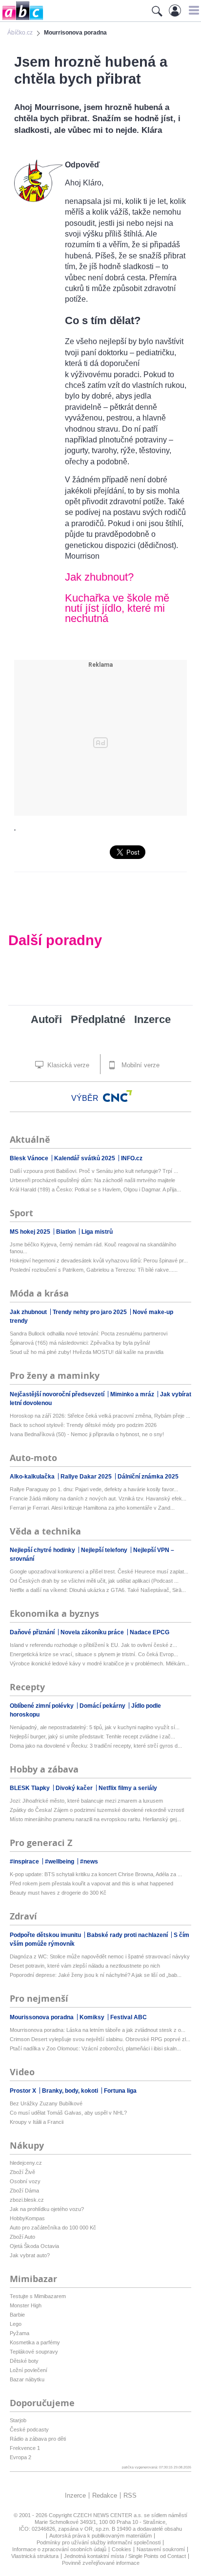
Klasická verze (67, 1065)
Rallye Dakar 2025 (87, 1477)
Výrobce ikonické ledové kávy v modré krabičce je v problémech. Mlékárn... (100, 1663)
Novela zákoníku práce (93, 1632)
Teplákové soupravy (34, 2352)
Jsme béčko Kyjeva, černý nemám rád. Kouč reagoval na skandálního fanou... (93, 1248)
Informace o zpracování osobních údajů (59, 2549)
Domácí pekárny (103, 1706)
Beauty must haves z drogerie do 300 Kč (58, 1893)
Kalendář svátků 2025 (85, 1158)
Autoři (46, 1019)
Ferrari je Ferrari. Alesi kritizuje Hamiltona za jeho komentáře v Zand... (92, 1508)
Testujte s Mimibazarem (38, 2296)
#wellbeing (60, 1862)
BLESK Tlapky (30, 1788)
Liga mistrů (97, 1232)
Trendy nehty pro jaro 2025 (90, 1312)
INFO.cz (132, 1158)
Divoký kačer (75, 1788)
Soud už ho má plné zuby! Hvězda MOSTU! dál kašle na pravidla (87, 1352)
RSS (130, 2495)
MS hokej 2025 (31, 1232)
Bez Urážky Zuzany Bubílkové (46, 2103)
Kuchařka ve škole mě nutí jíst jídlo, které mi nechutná (117, 608)
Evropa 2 (20, 2457)
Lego (16, 2324)
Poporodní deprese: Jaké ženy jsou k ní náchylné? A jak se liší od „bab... (96, 1975)
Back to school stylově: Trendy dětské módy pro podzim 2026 (83, 1425)
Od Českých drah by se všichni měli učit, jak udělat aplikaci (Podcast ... (94, 1581)
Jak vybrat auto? (30, 2255)
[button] (192, 10)
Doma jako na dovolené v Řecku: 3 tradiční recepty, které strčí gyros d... (96, 1746)
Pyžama (20, 2333)
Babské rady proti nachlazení (128, 1935)
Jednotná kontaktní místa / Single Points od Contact (125, 2556)
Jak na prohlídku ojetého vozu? (47, 2209)
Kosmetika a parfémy (35, 2342)
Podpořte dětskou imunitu (46, 1935)
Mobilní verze (140, 1065)
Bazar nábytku (27, 2379)
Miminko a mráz (133, 1394)
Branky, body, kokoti (71, 2091)
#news (89, 1862)
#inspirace (25, 1862)
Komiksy (93, 2017)
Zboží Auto (22, 2237)
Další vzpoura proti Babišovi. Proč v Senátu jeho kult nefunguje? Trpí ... (94, 1171)
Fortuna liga (120, 2091)
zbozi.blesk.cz (27, 2200)
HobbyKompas (27, 2218)
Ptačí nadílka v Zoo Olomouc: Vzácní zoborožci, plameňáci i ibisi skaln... (95, 2048)
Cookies (121, 2549)
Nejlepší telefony (105, 1550)
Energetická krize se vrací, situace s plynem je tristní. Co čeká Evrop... (94, 1654)
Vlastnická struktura (35, 2556)
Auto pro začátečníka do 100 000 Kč (53, 2228)
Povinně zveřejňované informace (101, 2563)
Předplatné (98, 1019)
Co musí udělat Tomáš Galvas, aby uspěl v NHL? (68, 2113)
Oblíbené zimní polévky (42, 1706)
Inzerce (152, 1019)
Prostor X (24, 2091)
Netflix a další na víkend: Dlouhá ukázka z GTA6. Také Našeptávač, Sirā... (98, 1590)
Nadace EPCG (150, 1632)
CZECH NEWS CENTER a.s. (109, 2515)
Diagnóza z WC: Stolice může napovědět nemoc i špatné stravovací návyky (100, 1956)
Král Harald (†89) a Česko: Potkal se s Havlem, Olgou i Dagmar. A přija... (95, 1189)
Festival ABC (129, 2017)
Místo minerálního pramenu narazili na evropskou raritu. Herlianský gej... (95, 1819)
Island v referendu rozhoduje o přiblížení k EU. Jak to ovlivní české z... (93, 1645)
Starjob (18, 2420)
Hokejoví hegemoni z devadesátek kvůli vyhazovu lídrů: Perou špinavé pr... (99, 1261)
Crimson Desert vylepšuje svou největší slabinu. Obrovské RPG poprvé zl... (100, 2039)
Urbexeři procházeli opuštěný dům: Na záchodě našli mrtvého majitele (92, 1180)
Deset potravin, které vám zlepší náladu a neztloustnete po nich (85, 1966)
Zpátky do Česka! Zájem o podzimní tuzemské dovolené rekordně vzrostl (97, 1810)
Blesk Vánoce (30, 1158)
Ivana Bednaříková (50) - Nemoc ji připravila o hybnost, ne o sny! (87, 1434)
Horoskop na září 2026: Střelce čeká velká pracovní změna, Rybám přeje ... (100, 1416)
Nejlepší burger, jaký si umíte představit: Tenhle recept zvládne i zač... (92, 1736)
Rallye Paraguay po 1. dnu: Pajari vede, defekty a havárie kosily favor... (94, 1489)
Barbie (17, 2315)
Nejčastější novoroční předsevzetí (58, 1394)
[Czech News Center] (118, 1096)
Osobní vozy (25, 2181)
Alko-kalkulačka (33, 1477)
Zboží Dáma (24, 2191)
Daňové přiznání (33, 1632)
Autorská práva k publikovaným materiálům (100, 2536)
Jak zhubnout (29, 1312)
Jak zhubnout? (99, 577)
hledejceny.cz (26, 2163)
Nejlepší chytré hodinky (43, 1550)
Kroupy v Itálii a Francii (37, 2122)
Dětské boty (24, 2361)
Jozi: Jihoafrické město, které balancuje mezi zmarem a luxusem (86, 1801)
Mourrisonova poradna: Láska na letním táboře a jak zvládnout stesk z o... (98, 2030)
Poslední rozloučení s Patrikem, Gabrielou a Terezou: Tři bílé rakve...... (94, 1270)
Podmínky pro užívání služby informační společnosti (99, 2542)
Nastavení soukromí (161, 2549)
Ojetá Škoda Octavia (34, 2246)
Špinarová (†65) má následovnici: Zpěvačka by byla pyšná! (80, 1343)
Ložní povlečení (29, 2370)
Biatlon (67, 1232)
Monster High (26, 2305)
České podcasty (29, 2430)
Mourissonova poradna (42, 2017)
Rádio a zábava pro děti (38, 2439)
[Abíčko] (22, 19)
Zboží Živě (22, 2172)
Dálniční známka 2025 (148, 1477)
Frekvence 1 (25, 2448)
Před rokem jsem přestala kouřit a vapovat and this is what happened (91, 1883)
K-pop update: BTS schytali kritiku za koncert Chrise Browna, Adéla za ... (96, 1874)
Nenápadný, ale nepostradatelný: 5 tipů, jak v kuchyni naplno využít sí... (95, 1727)
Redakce (105, 2495)
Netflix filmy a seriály (128, 1788)
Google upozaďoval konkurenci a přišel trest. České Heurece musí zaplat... (99, 1571)
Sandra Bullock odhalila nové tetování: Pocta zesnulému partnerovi (89, 1334)
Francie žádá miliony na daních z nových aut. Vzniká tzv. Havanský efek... (98, 1498)
